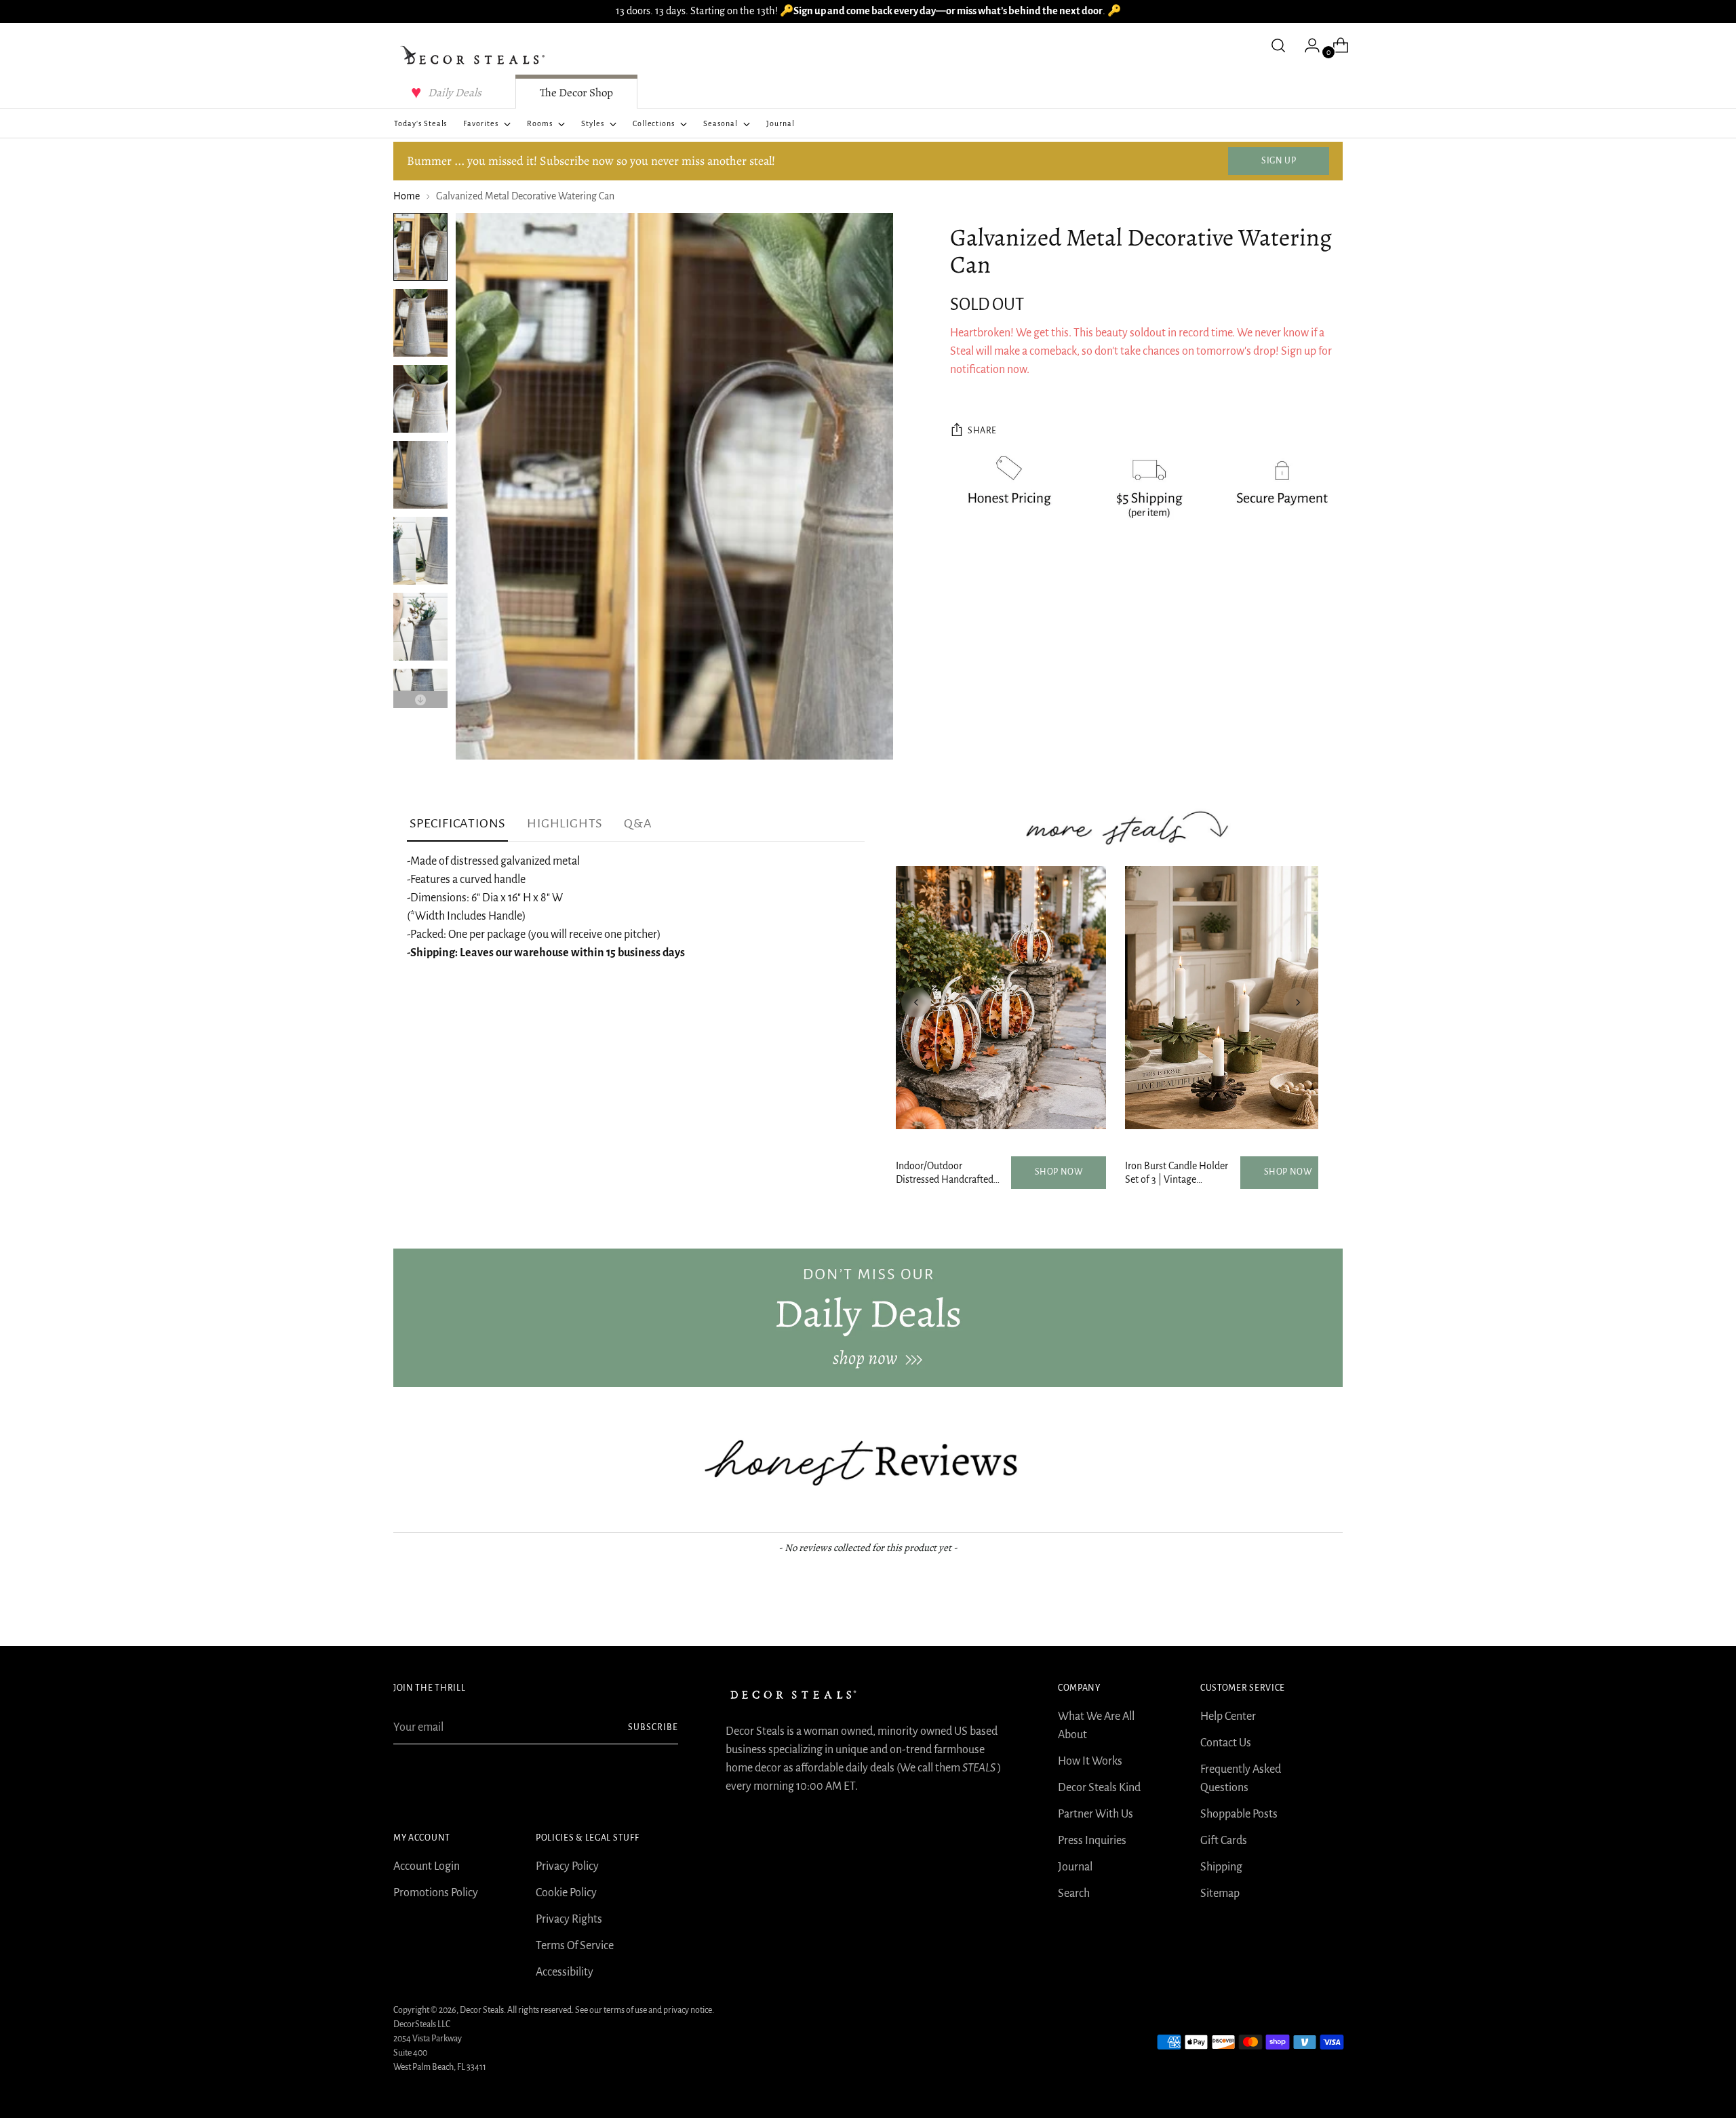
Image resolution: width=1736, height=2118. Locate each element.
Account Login (427, 1866)
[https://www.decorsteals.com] (868, 1318)
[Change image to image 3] (420, 399)
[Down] (420, 700)
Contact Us (1226, 1743)
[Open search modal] (1278, 45)
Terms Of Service (575, 1946)
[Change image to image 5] (420, 551)
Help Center (1228, 1717)
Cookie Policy (566, 1893)
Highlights (565, 823)
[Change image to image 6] (420, 627)
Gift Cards (1224, 1841)
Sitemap (1220, 1894)
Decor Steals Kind (1099, 1788)
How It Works (1090, 1761)
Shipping (1221, 1867)
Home (407, 196)
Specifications (457, 823)
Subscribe (653, 1727)
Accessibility (565, 1972)
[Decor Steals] (475, 56)
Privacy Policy (567, 1866)
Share (982, 431)
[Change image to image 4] (420, 475)
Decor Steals (482, 2010)
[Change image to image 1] (420, 247)
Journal (1075, 1867)
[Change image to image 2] (420, 323)
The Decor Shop (576, 93)
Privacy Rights (569, 1919)
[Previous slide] (916, 1002)
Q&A (638, 823)
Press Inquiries (1092, 1841)
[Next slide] (1298, 1002)
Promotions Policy (436, 1893)
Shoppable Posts (1239, 1814)
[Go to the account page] (1307, 45)
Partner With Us (1096, 1814)
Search (1074, 1894)
